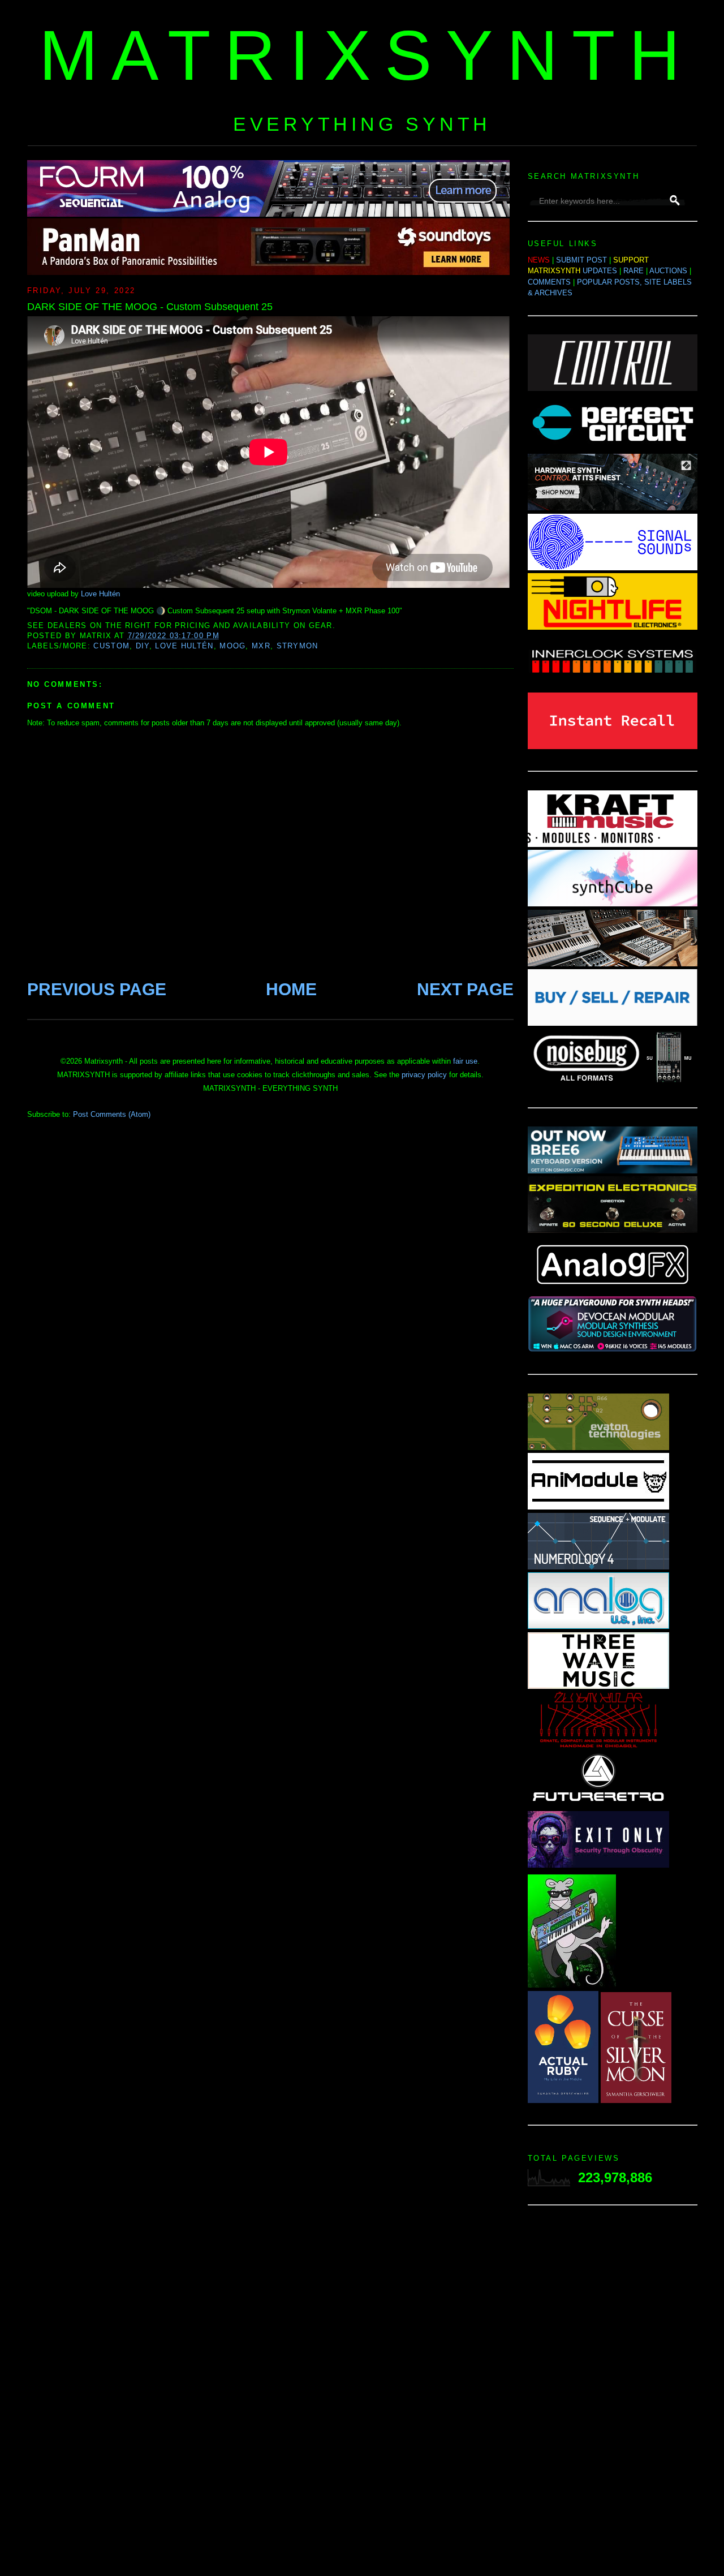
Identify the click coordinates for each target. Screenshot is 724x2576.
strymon (298, 646)
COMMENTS (549, 282)
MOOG (232, 646)
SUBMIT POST (581, 260)
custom (111, 646)
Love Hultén (100, 594)
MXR (261, 646)
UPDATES (600, 271)
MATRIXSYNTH (367, 55)
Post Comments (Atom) (112, 1114)
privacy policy (424, 1075)
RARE (633, 271)
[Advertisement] (613, 2394)
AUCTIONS (668, 271)
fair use (465, 1061)
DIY (143, 646)
